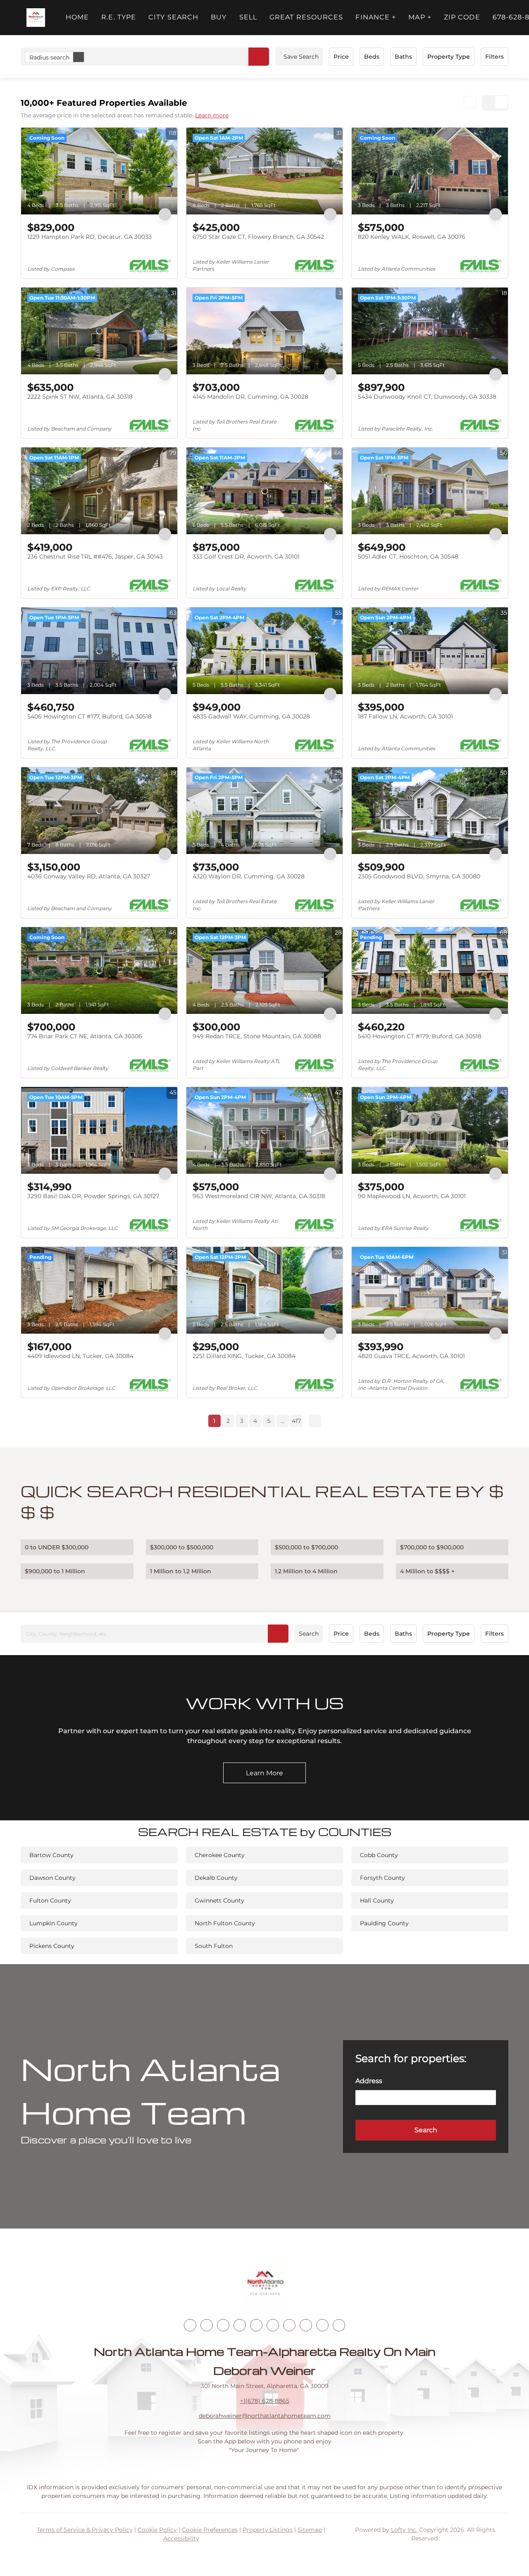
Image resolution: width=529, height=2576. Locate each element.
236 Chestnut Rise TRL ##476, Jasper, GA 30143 (95, 557)
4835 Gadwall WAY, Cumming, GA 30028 (251, 716)
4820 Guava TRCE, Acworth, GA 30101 (411, 1356)
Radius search (49, 57)
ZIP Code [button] (462, 17)
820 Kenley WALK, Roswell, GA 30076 (412, 237)
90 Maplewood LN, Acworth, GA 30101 (412, 1196)
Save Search (301, 57)
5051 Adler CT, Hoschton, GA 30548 (408, 557)
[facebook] (190, 2325)
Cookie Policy (157, 2530)
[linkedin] (207, 2325)
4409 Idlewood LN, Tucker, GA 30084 (80, 1356)
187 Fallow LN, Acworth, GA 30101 (405, 716)
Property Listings (268, 2530)
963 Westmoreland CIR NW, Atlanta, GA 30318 (259, 1196)
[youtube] (273, 2325)
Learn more (212, 115)
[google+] (339, 2325)
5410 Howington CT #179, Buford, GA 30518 (420, 1036)
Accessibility (181, 2538)
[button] (36, 18)
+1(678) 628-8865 (265, 2401)
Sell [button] (248, 17)
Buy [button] (219, 17)
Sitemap (310, 2530)
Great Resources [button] (306, 17)
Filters (494, 57)
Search (309, 1634)
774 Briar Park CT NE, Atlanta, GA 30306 (85, 1036)
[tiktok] (289, 2325)
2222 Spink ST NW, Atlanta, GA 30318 (80, 397)
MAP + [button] (420, 17)
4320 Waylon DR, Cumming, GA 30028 (249, 876)
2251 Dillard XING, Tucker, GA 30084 (244, 1356)
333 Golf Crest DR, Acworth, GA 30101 (246, 557)
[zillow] (240, 2325)
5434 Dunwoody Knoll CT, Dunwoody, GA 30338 (427, 397)
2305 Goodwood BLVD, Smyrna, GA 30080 (419, 876)
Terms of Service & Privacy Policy (85, 2530)
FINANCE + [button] (376, 17)
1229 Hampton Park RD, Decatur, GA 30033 (89, 237)
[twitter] (223, 2325)
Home (77, 17)
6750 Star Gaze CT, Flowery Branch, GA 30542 (258, 237)
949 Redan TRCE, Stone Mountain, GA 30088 (257, 1036)
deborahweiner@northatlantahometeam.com (265, 2416)
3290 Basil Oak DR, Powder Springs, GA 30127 (93, 1196)
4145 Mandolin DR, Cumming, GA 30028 (250, 397)
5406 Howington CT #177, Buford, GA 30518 (89, 716)
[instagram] (256, 2325)
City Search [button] (173, 17)
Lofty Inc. (404, 2530)
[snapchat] (306, 2325)
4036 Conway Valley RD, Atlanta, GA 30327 (89, 876)
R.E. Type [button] (119, 17)
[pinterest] (322, 2325)
